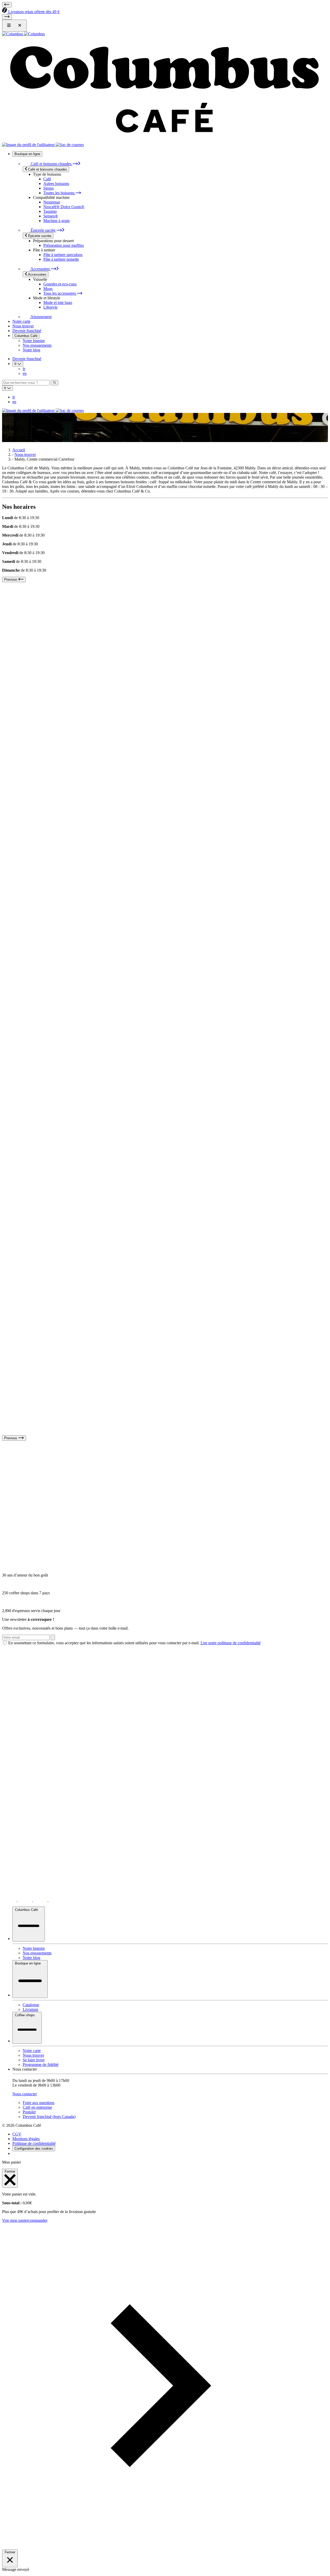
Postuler (29, 2112)
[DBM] (16, 2153)
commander (38, 2220)
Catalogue (31, 2005)
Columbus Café (26, 336)
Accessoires (40, 269)
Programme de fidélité (41, 2065)
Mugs (48, 289)
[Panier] (70, 145)
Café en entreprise (37, 2107)
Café (47, 179)
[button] (165, 2547)
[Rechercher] (55, 383)
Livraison (30, 2009)
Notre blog (31, 350)
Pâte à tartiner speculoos (63, 255)
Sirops (48, 188)
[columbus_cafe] (25, 1900)
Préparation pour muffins (64, 245)
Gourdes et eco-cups (60, 284)
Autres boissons (56, 184)
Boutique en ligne (27, 154)
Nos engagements (37, 345)
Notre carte (21, 321)
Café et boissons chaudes (51, 164)
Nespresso (52, 202)
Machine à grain (56, 221)
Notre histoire (34, 341)
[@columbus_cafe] (10, 1900)
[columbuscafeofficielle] (56, 1900)
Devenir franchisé (27, 331)
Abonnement (41, 317)
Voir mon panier (15, 2220)
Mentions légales (26, 2139)
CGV (17, 2134)
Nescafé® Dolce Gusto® (64, 207)
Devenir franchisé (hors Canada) (49, 2117)
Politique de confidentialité (34, 2143)
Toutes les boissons (59, 193)
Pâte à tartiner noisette (61, 259)
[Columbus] (23, 34)
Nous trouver (23, 326)
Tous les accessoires (60, 293)
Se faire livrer (34, 2060)
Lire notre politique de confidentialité (231, 1643)
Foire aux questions (39, 2103)
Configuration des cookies (34, 2149)
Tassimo (50, 211)
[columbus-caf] (41, 1900)
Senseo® (51, 216)
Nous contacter (25, 2094)
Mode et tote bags (58, 303)
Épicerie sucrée (43, 230)
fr (24, 369)
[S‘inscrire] (53, 1637)
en (25, 373)
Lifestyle (50, 307)
